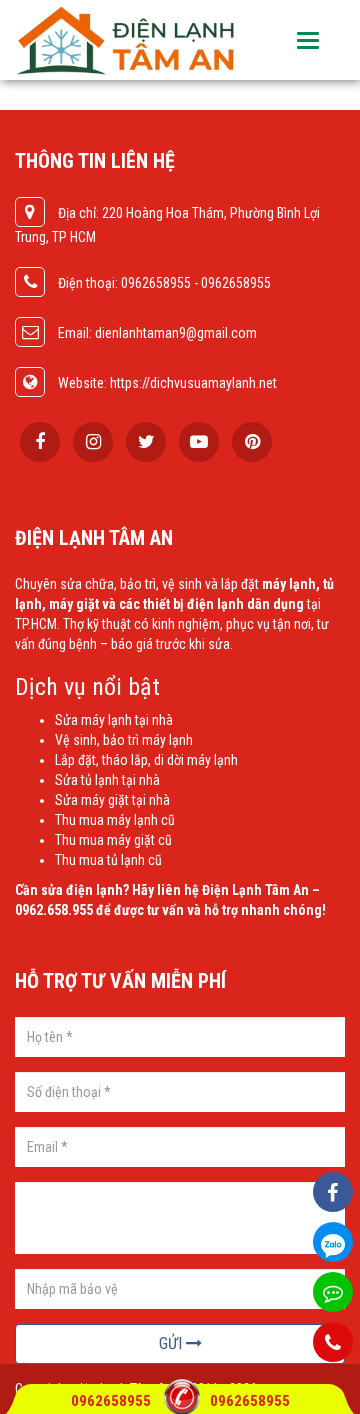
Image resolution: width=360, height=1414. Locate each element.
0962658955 (112, 1401)
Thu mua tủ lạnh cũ (108, 860)
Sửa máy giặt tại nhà (112, 800)
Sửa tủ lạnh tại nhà (107, 780)
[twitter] (146, 442)
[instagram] (93, 442)
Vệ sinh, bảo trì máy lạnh (124, 740)
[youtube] (199, 442)
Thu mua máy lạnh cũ (115, 820)
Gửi (172, 1343)
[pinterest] (252, 442)
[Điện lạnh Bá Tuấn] (127, 40)
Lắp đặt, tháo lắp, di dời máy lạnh (146, 760)
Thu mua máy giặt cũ (113, 840)
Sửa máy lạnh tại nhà (114, 720)
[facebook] (40, 442)
